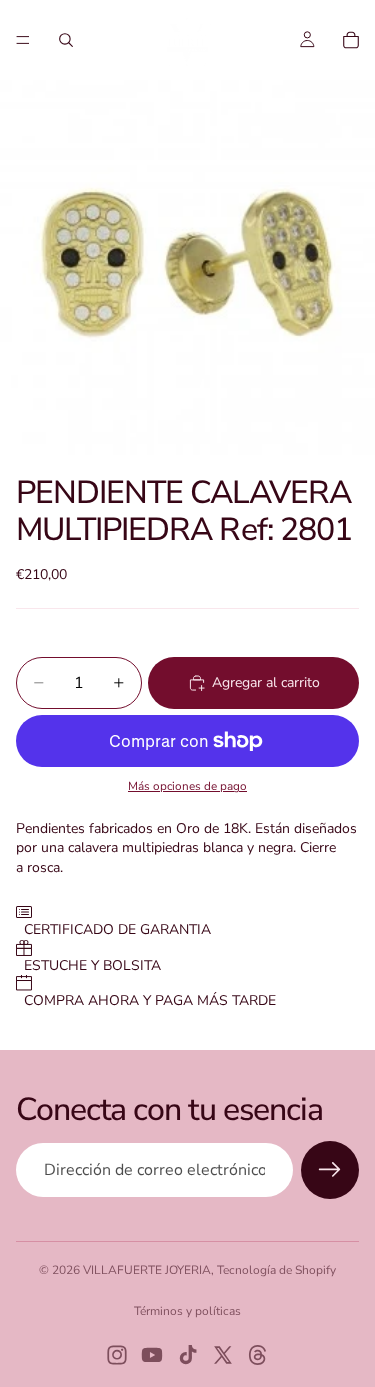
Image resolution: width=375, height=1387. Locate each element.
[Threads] (258, 1355)
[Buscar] (66, 40)
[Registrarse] (330, 1170)
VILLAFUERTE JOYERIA (147, 1270)
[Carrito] (351, 40)
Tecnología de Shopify (276, 1270)
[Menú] (23, 40)
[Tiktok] (188, 1355)
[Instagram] (117, 1355)
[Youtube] (152, 1355)
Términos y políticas (187, 1311)
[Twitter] (223, 1355)
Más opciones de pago (187, 786)
